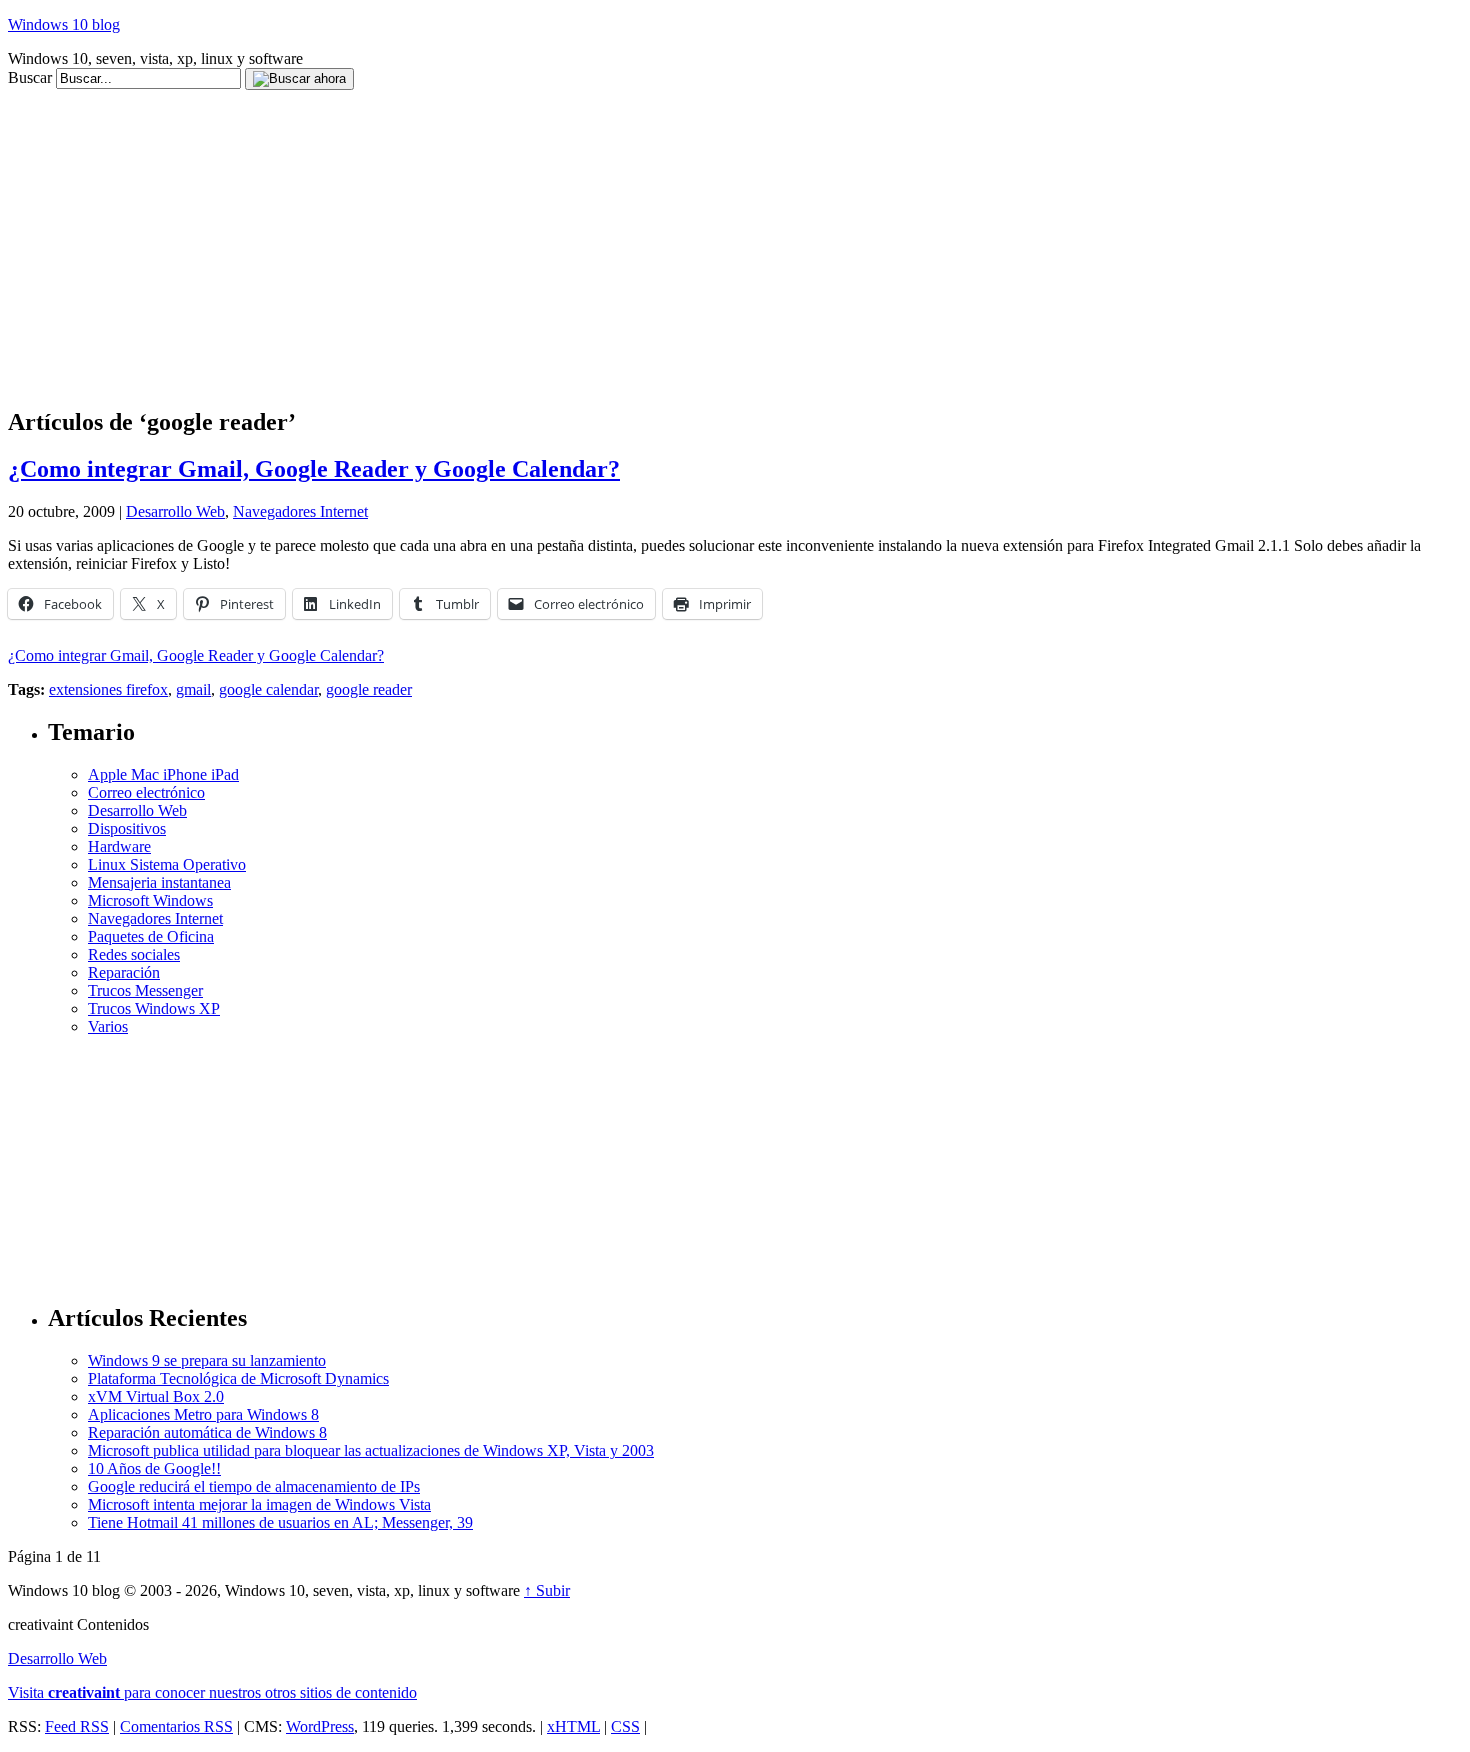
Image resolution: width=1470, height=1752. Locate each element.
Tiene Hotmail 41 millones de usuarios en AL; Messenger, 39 (280, 1522)
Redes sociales (134, 954)
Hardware (119, 846)
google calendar (268, 689)
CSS (625, 1726)
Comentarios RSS (176, 1726)
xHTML (573, 1726)
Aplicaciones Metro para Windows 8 (203, 1414)
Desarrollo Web (175, 511)
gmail (193, 689)
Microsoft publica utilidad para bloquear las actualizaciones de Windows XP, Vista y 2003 (371, 1450)
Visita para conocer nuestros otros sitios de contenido (212, 1692)
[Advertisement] (372, 97)
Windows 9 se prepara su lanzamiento (207, 1360)
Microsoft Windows (150, 900)
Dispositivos (127, 828)
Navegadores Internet (300, 511)
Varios (108, 1026)
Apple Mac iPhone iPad (163, 774)
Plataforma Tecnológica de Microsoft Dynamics (238, 1378)
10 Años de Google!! (154, 1468)
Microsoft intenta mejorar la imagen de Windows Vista (259, 1504)
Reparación (124, 972)
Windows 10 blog (64, 24)
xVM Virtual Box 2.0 (156, 1396)
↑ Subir (547, 1590)
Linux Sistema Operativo (167, 864)
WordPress (320, 1726)
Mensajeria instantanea (159, 882)
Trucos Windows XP (154, 1008)
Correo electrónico (146, 792)
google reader (369, 689)
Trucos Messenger (145, 990)
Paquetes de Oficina (151, 936)
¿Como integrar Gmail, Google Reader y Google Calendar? (314, 469)
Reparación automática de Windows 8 (207, 1432)
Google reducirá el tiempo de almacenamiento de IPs (254, 1486)
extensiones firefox (108, 689)
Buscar (30, 77)
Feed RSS (77, 1726)
